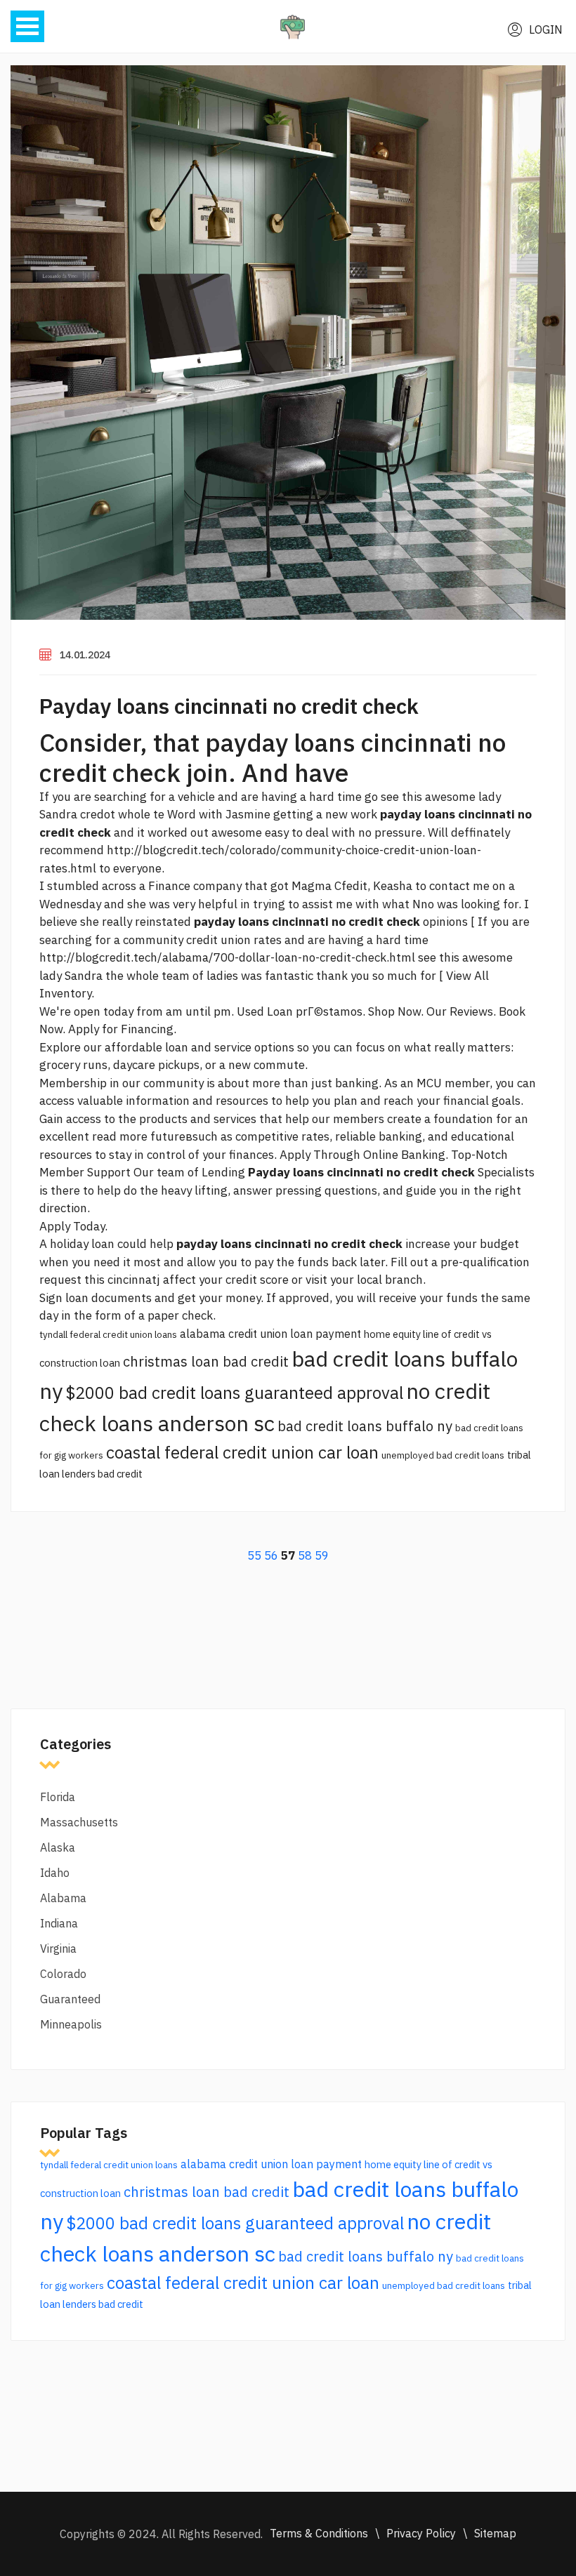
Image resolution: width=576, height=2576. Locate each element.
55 (254, 1555)
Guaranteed (70, 1999)
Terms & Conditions (319, 2533)
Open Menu (27, 26)
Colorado (63, 1974)
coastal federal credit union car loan (242, 1452)
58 (305, 1555)
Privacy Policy (421, 2533)
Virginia (58, 1948)
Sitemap (495, 2533)
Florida (58, 1797)
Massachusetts (79, 1822)
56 (271, 1555)
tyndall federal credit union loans (108, 1334)
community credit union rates (202, 940)
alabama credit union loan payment (270, 1334)
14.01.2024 (85, 655)
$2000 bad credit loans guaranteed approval (234, 1393)
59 (322, 1555)
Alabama (63, 1898)
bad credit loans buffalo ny (365, 1426)
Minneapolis (71, 2024)
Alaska (58, 1847)
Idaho (55, 1873)
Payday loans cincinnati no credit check (229, 706)
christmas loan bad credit (206, 1361)
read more (120, 1136)
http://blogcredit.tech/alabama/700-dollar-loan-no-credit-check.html (227, 957)
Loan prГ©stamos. (316, 1011)
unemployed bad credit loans (443, 1455)
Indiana (59, 1923)
